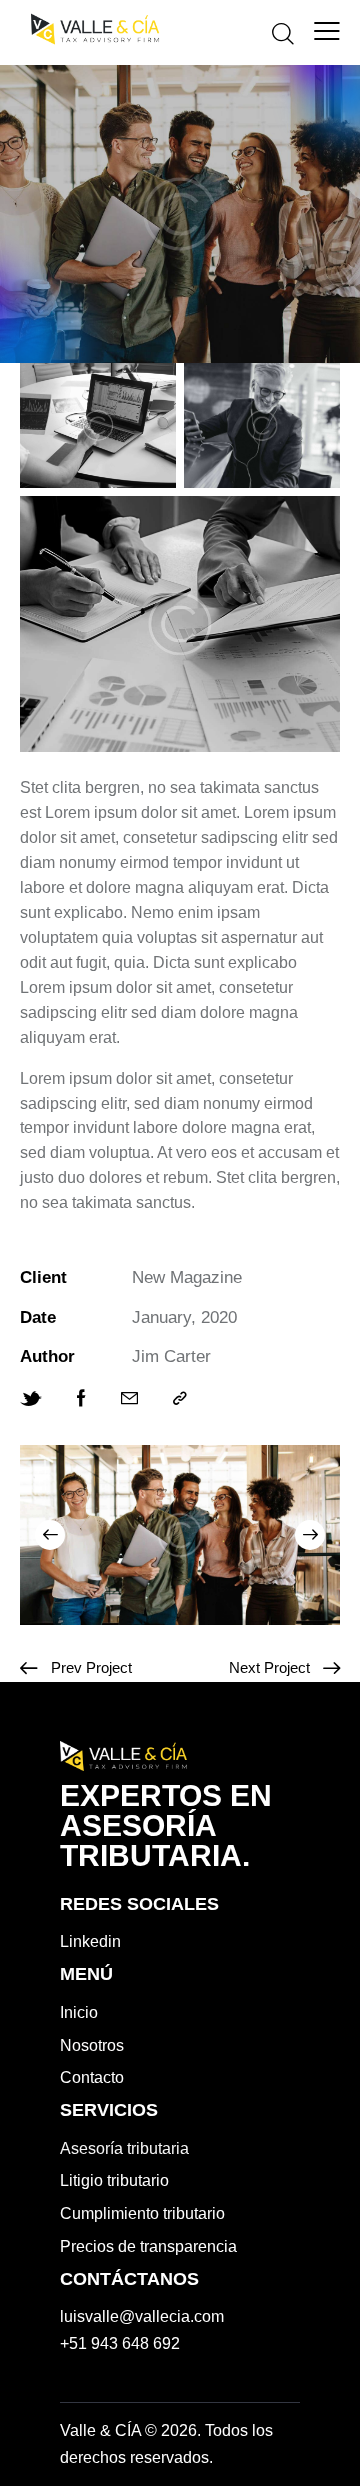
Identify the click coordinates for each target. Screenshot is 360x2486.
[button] (50, 1535)
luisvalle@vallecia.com (142, 2316)
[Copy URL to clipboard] (180, 1399)
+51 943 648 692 (120, 2343)
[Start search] (282, 33)
